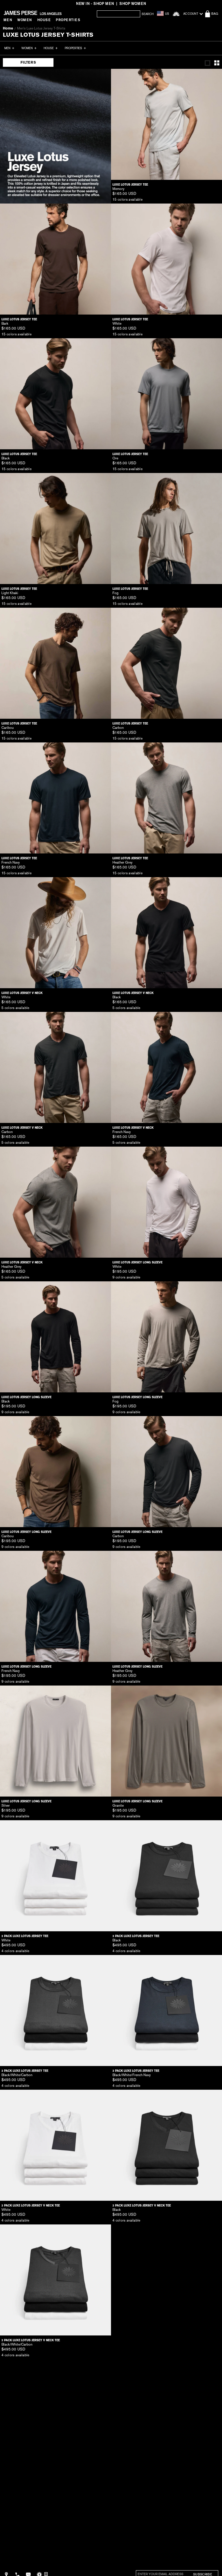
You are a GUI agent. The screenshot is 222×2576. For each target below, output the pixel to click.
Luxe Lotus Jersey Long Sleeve (137, 1262)
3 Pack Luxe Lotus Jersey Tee (25, 1936)
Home (8, 28)
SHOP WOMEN (133, 4)
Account (191, 14)
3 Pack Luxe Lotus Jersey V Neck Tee (31, 2206)
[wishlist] (176, 14)
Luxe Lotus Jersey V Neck (22, 993)
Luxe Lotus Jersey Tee (130, 185)
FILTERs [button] (28, 62)
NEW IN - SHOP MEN (95, 4)
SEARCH (148, 14)
